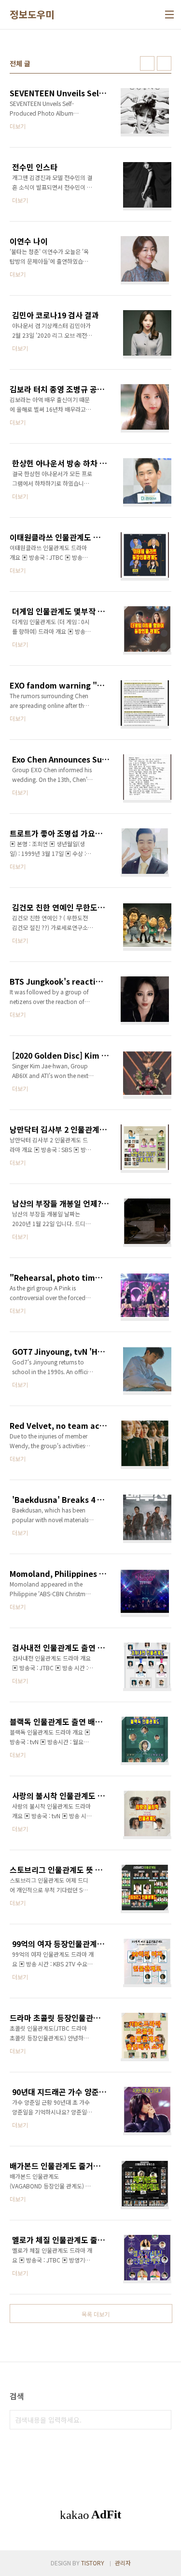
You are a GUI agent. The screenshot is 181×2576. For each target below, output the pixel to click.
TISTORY (93, 2563)
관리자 (123, 2563)
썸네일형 (147, 63)
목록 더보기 (96, 2314)
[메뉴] (169, 15)
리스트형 (164, 63)
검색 (162, 2420)
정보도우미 (32, 15)
